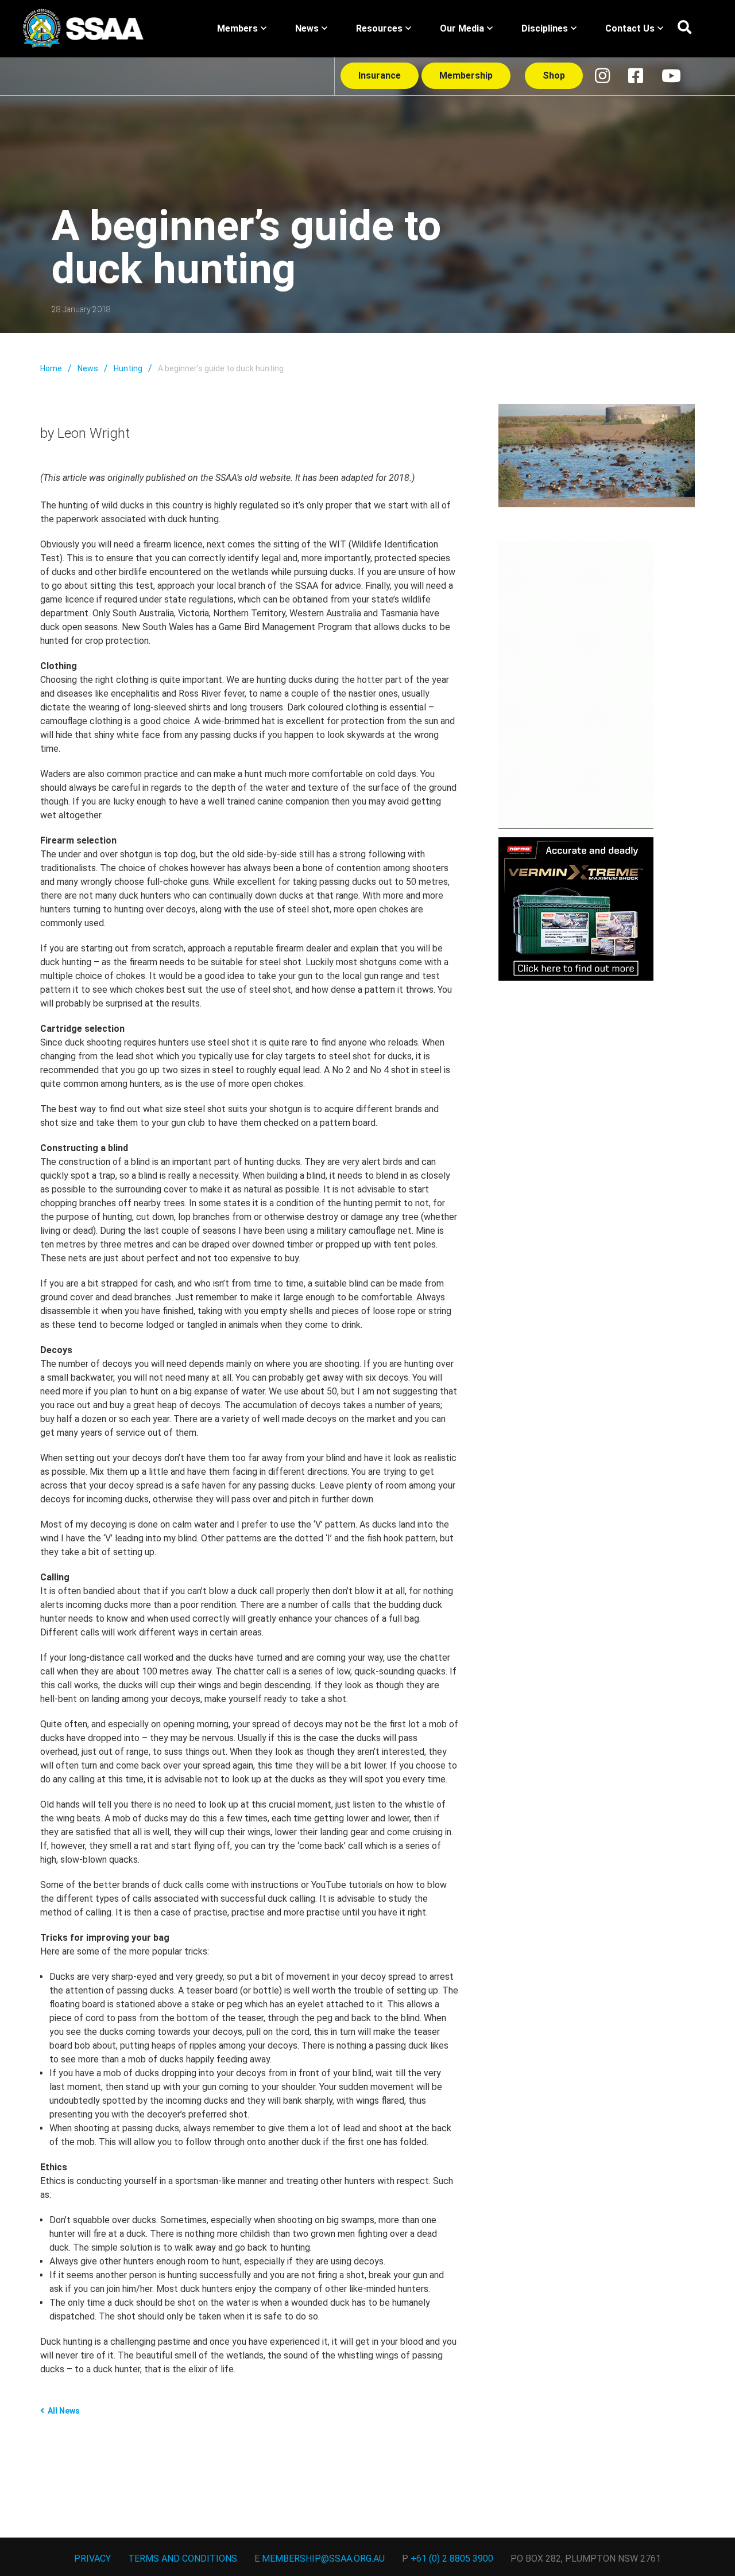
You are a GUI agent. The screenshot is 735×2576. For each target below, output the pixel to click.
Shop (554, 75)
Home (51, 368)
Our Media (462, 28)
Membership (466, 75)
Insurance (380, 75)
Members (237, 28)
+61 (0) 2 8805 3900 (452, 2558)
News (307, 28)
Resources (379, 28)
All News (64, 2411)
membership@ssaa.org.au (323, 2558)
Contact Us (630, 28)
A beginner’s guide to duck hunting (221, 368)
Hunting (128, 368)
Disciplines (545, 28)
